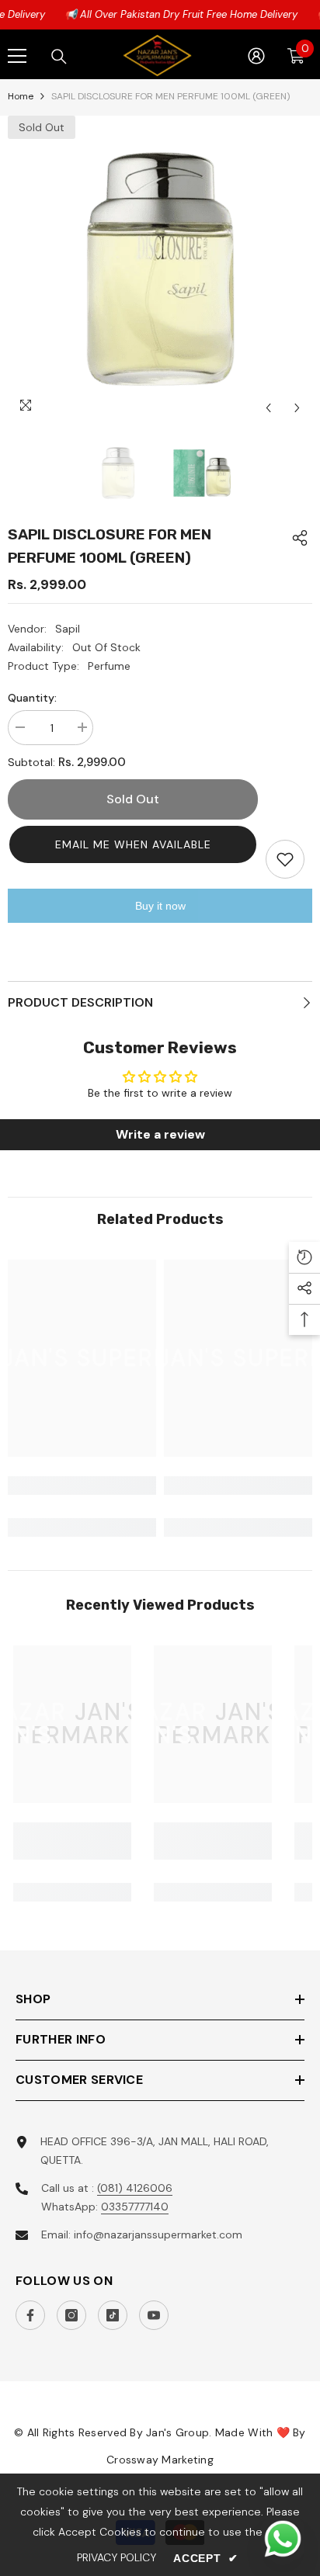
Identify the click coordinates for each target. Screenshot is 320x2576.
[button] (133, 844)
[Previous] (268, 408)
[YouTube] (154, 2315)
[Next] (297, 408)
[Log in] (256, 56)
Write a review (160, 1134)
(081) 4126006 (135, 2188)
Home (21, 96)
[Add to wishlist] (285, 859)
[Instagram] (71, 2315)
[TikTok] (113, 2315)
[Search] (59, 57)
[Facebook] (30, 2315)
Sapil (68, 629)
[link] (82, 1486)
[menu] (17, 56)
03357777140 (135, 2207)
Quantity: (32, 698)
